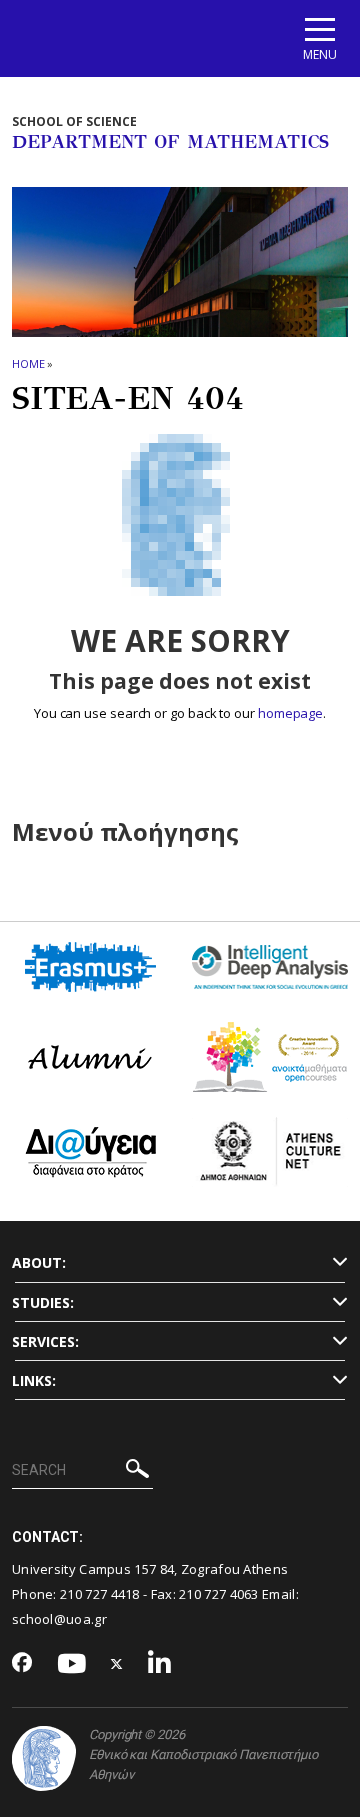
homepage (290, 713)
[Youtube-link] (72, 1664)
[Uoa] (44, 1758)
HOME (28, 363)
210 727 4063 (219, 1594)
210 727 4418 (100, 1594)
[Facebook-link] (22, 1664)
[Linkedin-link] (160, 1664)
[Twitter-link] (117, 1664)
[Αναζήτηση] (137, 1471)
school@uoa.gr (59, 1619)
